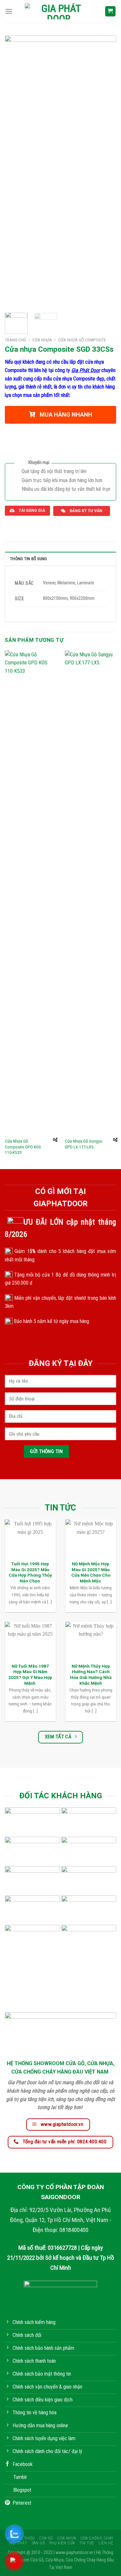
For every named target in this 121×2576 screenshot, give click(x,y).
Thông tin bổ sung (28, 559)
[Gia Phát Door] (59, 11)
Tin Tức (87, 2543)
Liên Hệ (106, 2543)
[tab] (60, 559)
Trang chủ (15, 340)
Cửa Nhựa (42, 340)
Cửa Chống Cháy (97, 2538)
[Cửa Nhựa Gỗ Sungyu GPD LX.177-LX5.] (91, 893)
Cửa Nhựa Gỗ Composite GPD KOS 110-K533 (23, 1147)
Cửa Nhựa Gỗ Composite (82, 340)
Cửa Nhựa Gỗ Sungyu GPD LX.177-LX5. (84, 1144)
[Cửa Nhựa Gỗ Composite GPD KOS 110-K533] (31, 893)
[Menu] (9, 11)
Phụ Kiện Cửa (62, 2543)
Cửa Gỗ (46, 2538)
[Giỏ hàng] (111, 11)
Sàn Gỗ (38, 2543)
